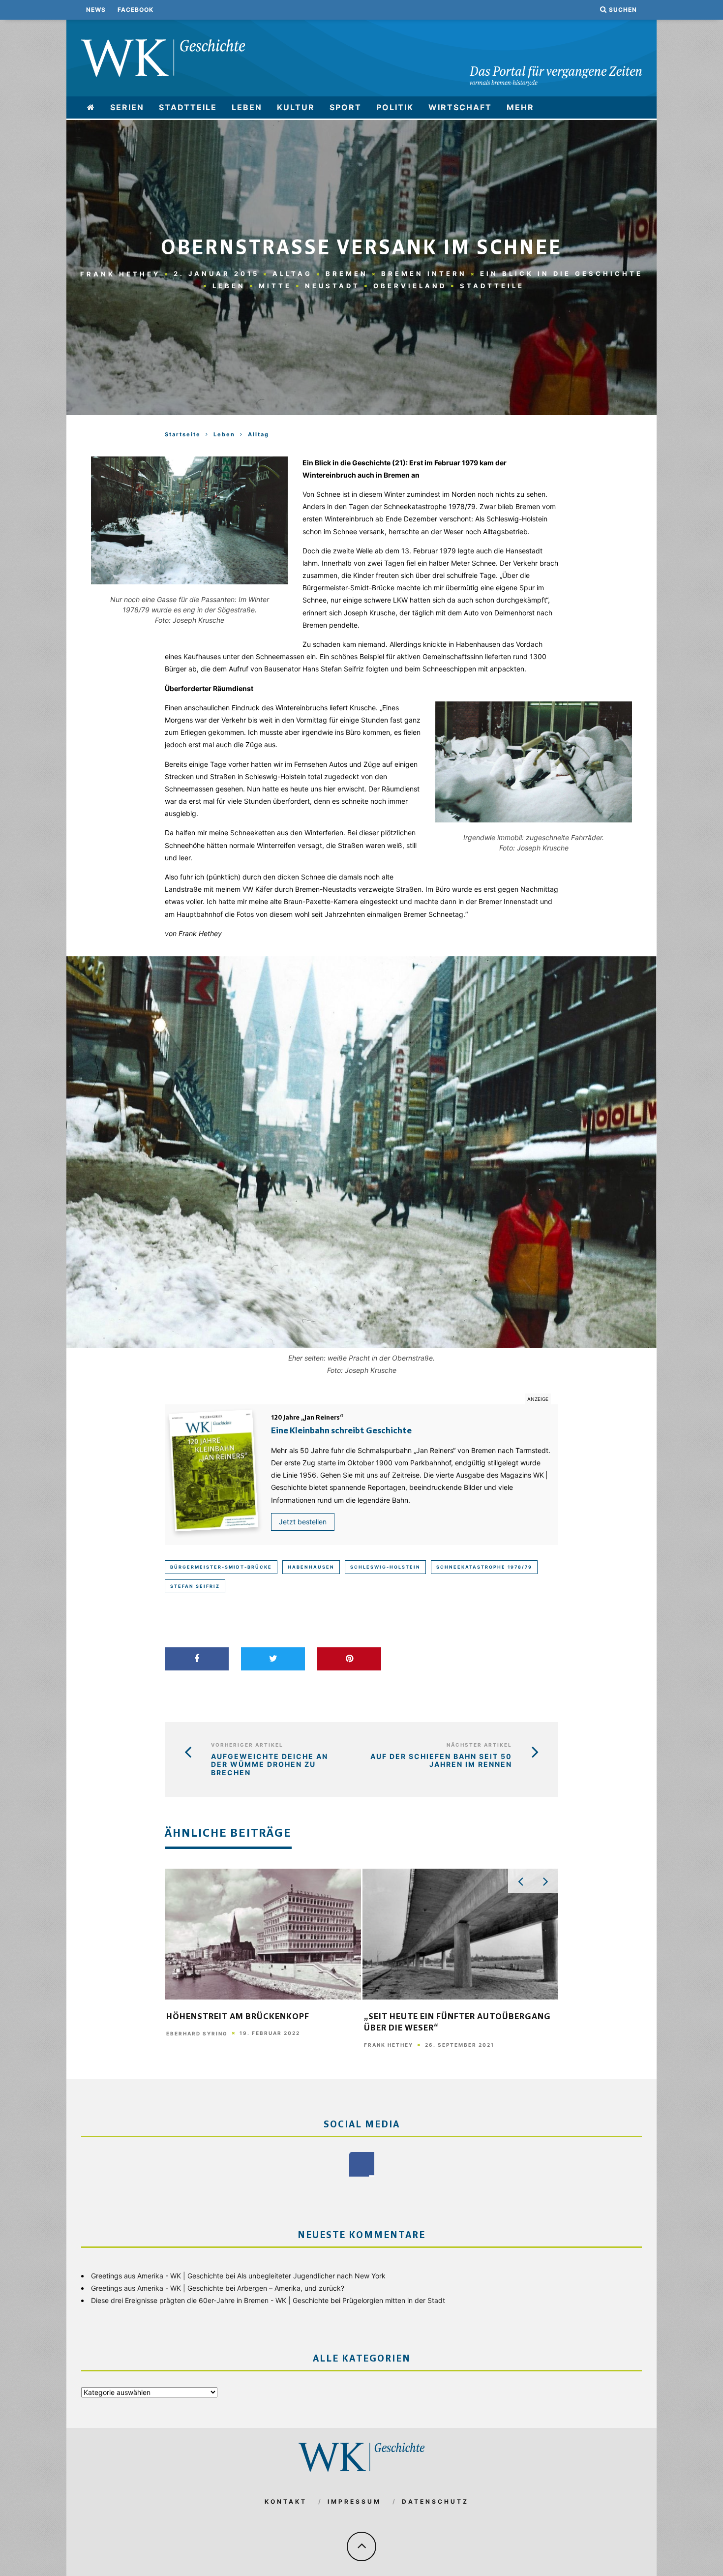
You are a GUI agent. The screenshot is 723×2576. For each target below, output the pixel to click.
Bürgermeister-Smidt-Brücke (221, 1567)
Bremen (347, 273)
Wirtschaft (460, 107)
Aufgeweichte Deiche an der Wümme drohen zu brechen (270, 1765)
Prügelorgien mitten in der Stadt (394, 2300)
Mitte (275, 286)
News (96, 10)
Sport (346, 107)
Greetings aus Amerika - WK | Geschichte (157, 2276)
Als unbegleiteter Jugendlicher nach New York (311, 2276)
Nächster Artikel (479, 1745)
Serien (127, 107)
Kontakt (286, 2501)
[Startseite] (91, 107)
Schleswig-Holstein (385, 1567)
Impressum (354, 2501)
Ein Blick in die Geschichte (561, 273)
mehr (520, 107)
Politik (395, 107)
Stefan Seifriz (195, 1586)
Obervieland (410, 286)
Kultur (296, 107)
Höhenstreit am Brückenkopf (238, 2017)
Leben (247, 107)
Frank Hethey (120, 273)
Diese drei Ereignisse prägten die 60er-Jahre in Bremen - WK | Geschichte (210, 2300)
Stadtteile (188, 107)
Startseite (183, 434)
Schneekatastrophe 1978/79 (484, 1567)
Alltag (292, 273)
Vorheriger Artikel (247, 1745)
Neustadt (332, 286)
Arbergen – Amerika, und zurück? (291, 2288)
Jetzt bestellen (303, 1522)
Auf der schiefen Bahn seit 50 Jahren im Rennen (441, 1761)
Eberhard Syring (197, 2033)
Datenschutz (435, 2501)
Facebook (136, 10)
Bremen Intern (424, 273)
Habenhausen (311, 1567)
